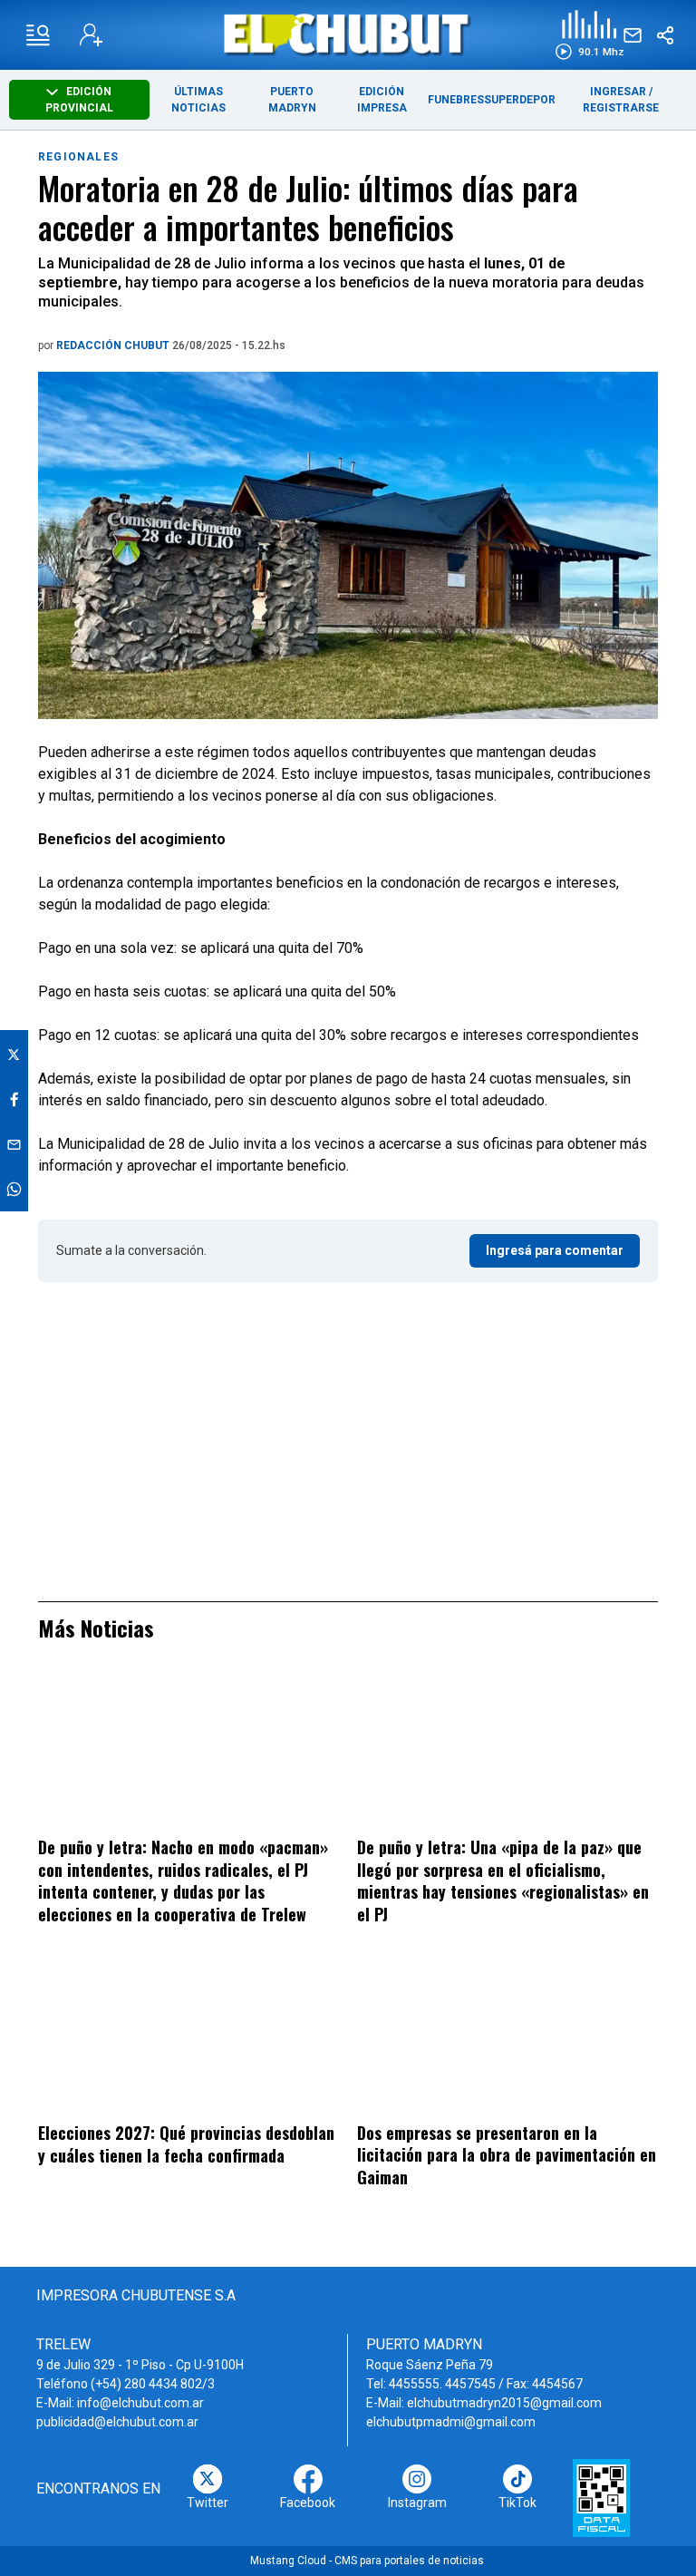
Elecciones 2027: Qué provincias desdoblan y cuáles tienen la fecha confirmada (186, 2144)
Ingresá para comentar (555, 1250)
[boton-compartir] (665, 35)
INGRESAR (618, 92)
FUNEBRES (456, 100)
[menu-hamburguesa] (38, 35)
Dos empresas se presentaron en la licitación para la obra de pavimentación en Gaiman (507, 2155)
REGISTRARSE (621, 108)
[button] (590, 35)
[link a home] (348, 34)
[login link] (91, 35)
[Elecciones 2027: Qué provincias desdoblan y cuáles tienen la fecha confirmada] (188, 2037)
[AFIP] (601, 2498)
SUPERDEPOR (520, 100)
